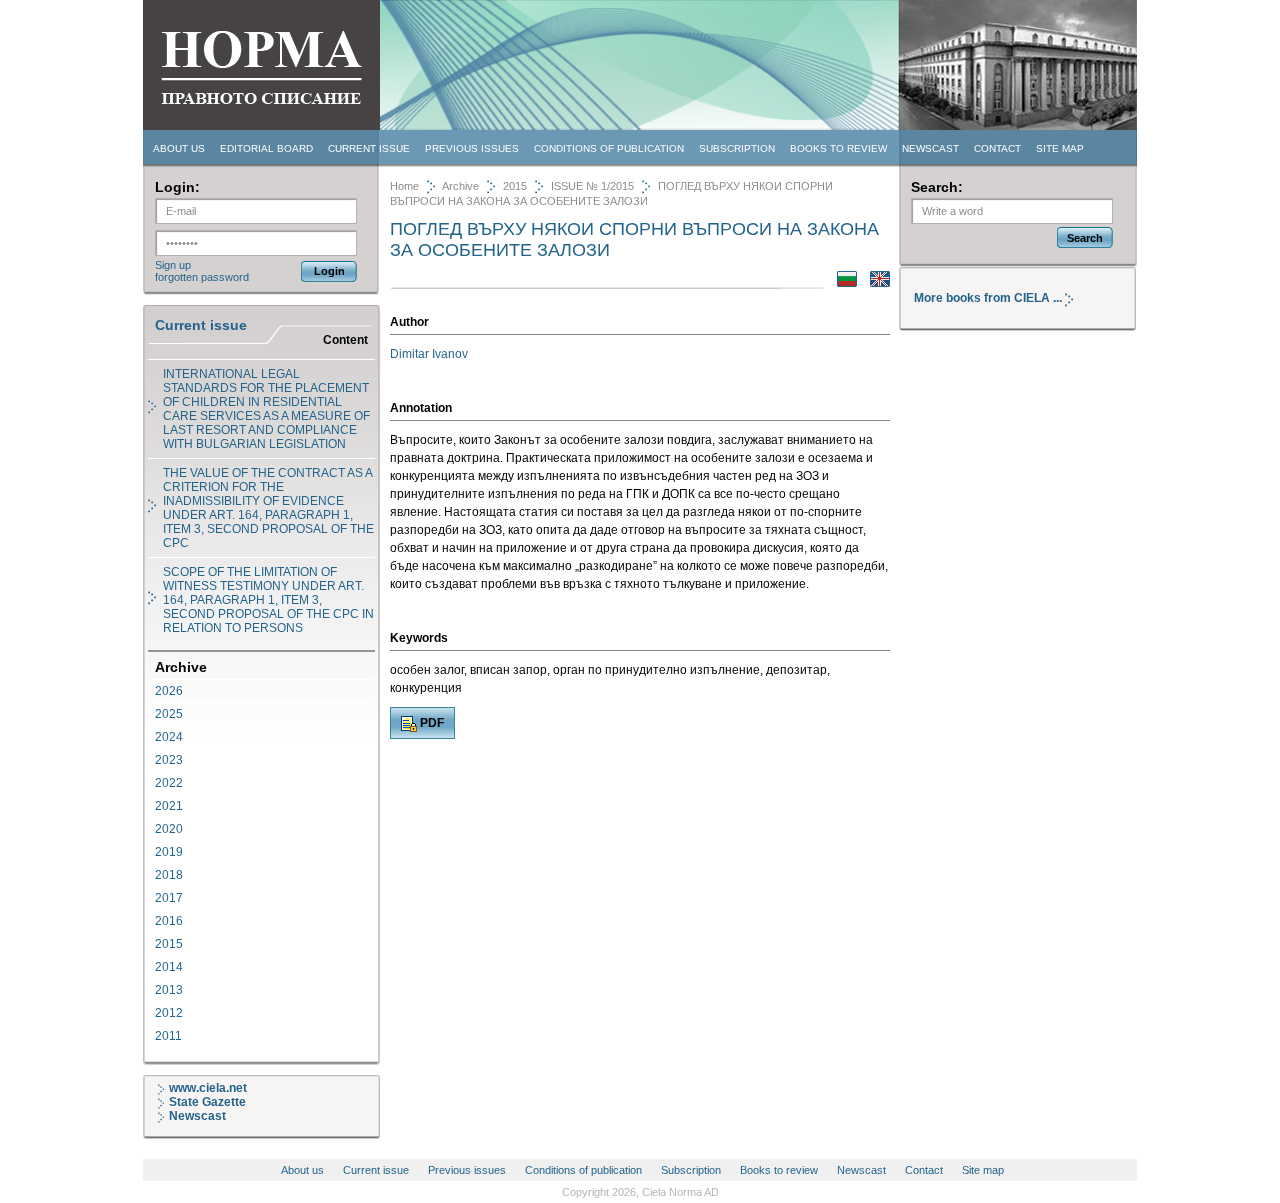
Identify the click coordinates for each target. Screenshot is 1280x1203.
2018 (169, 875)
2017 (169, 898)
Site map (1060, 148)
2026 (169, 691)
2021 (169, 806)
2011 (168, 1036)
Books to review (838, 148)
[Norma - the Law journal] (261, 127)
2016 (169, 921)
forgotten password (202, 277)
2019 (169, 852)
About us (179, 148)
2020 (169, 829)
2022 (169, 783)
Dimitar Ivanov (429, 354)
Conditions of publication (609, 148)
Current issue (369, 148)
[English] (875, 283)
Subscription (737, 148)
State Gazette (207, 1102)
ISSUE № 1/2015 (592, 186)
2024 (169, 737)
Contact (997, 148)
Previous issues (472, 148)
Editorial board (266, 148)
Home (404, 186)
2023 (169, 760)
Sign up (173, 265)
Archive (460, 186)
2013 (169, 990)
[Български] (842, 283)
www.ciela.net (208, 1088)
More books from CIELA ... (989, 298)
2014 (169, 967)
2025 (169, 714)
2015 (169, 944)
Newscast (930, 148)
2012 (169, 1013)
